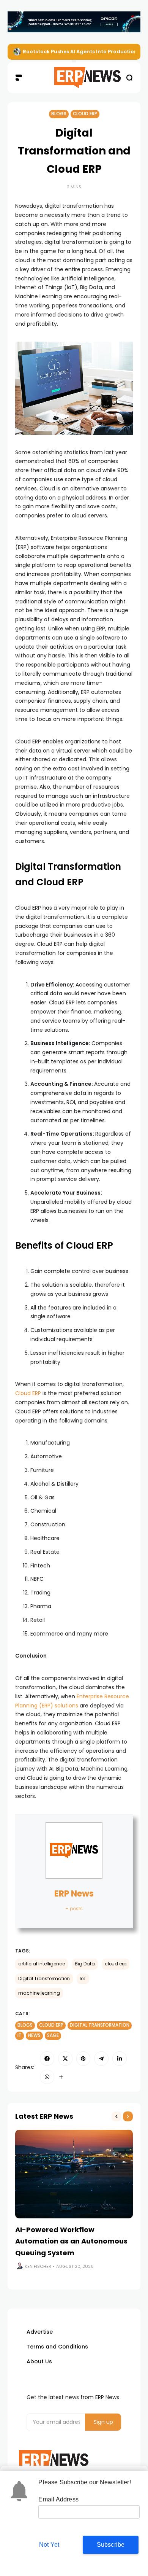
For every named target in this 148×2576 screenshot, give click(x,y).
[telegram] (101, 2059)
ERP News (74, 1894)
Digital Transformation (44, 1979)
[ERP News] (74, 78)
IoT (83, 1979)
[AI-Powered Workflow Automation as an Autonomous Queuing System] (74, 2174)
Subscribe (111, 2545)
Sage (53, 2035)
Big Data (85, 1964)
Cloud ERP (85, 114)
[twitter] (65, 2059)
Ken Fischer (38, 2266)
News (34, 2035)
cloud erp (116, 1964)
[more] (61, 2077)
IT (20, 2035)
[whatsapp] (47, 2077)
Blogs (59, 114)
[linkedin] (120, 2059)
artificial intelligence (42, 1964)
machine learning (39, 1993)
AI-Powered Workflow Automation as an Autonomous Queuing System (71, 2241)
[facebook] (47, 2059)
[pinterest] (83, 2059)
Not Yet (49, 2545)
